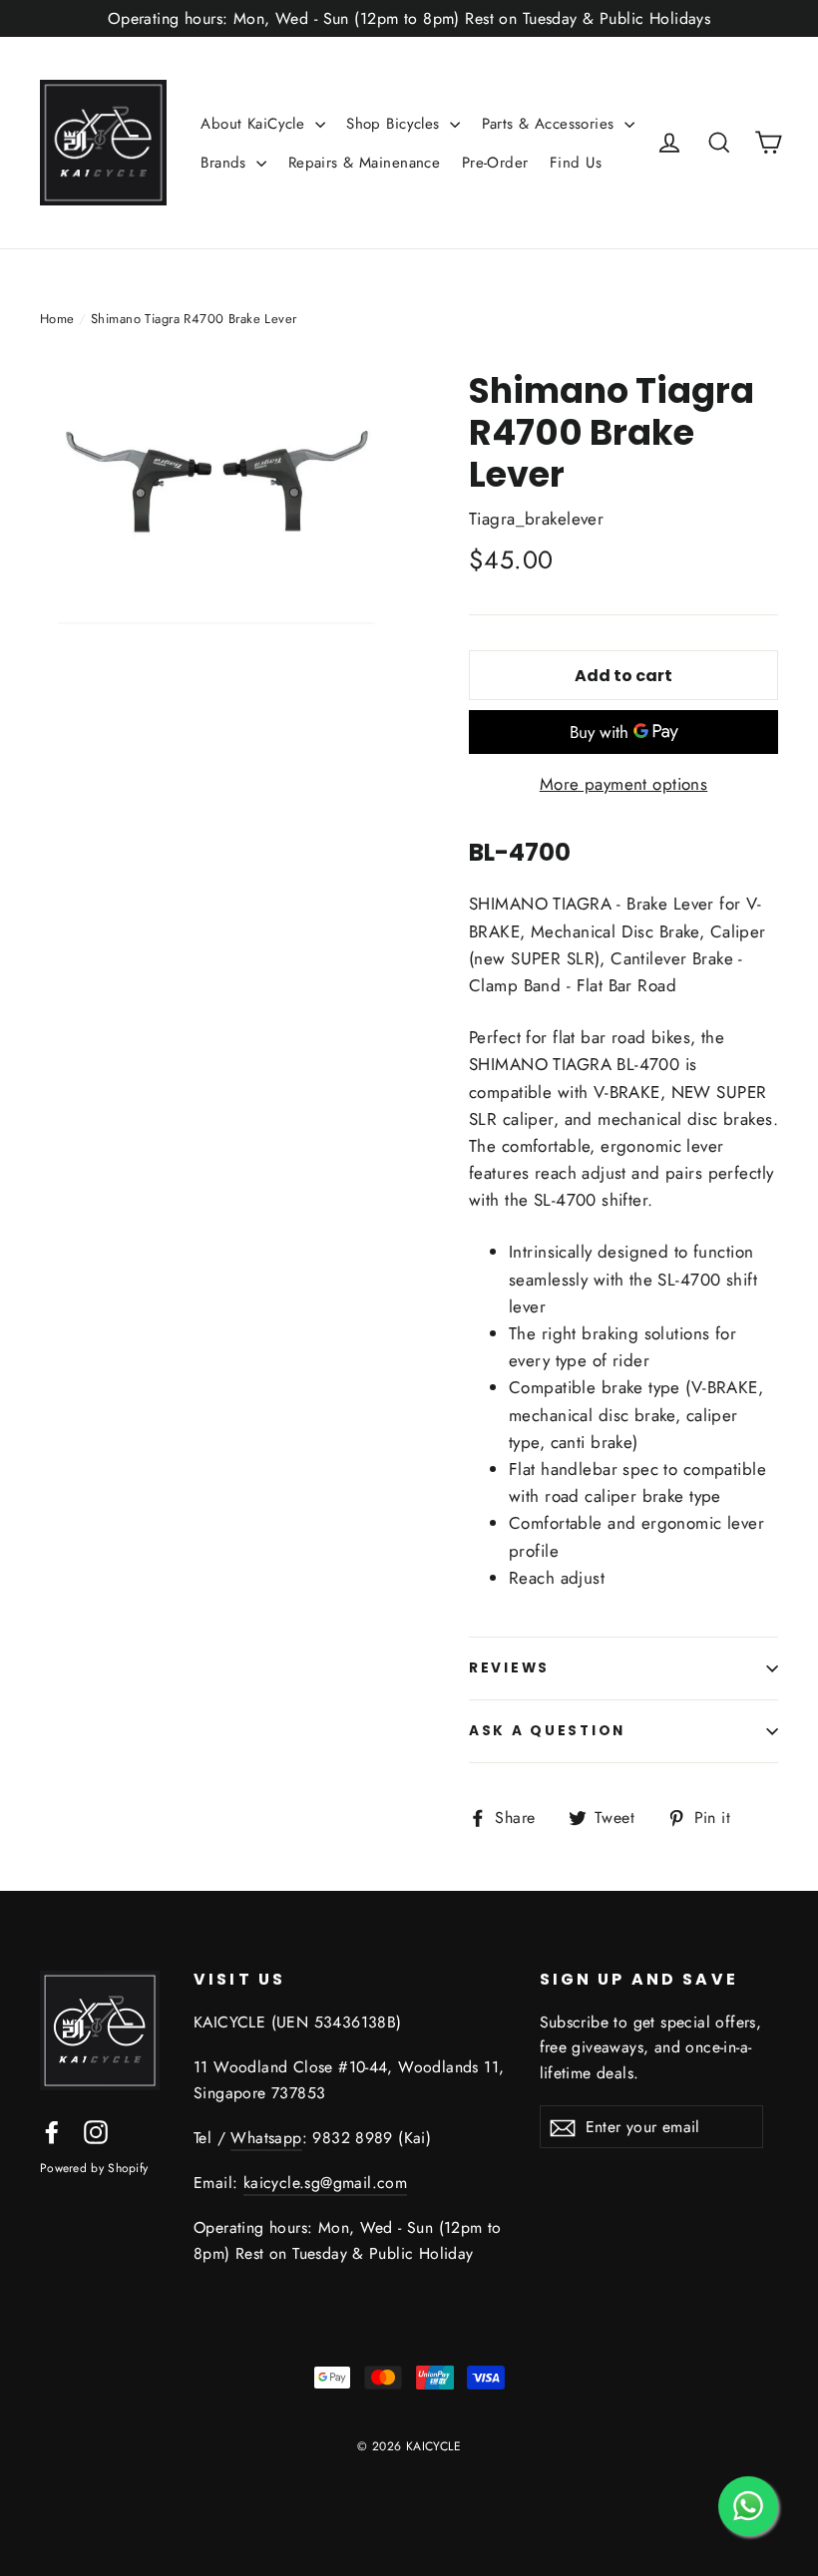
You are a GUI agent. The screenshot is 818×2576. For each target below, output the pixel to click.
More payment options (624, 784)
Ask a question (547, 1731)
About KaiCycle (255, 124)
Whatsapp (266, 2138)
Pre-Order (495, 163)
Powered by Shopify (94, 2168)
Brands (226, 163)
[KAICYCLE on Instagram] (96, 2131)
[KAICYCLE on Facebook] (52, 2131)
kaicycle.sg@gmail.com (325, 2183)
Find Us (576, 163)
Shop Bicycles (396, 124)
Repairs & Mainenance (365, 163)
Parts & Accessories (551, 124)
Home (57, 319)
